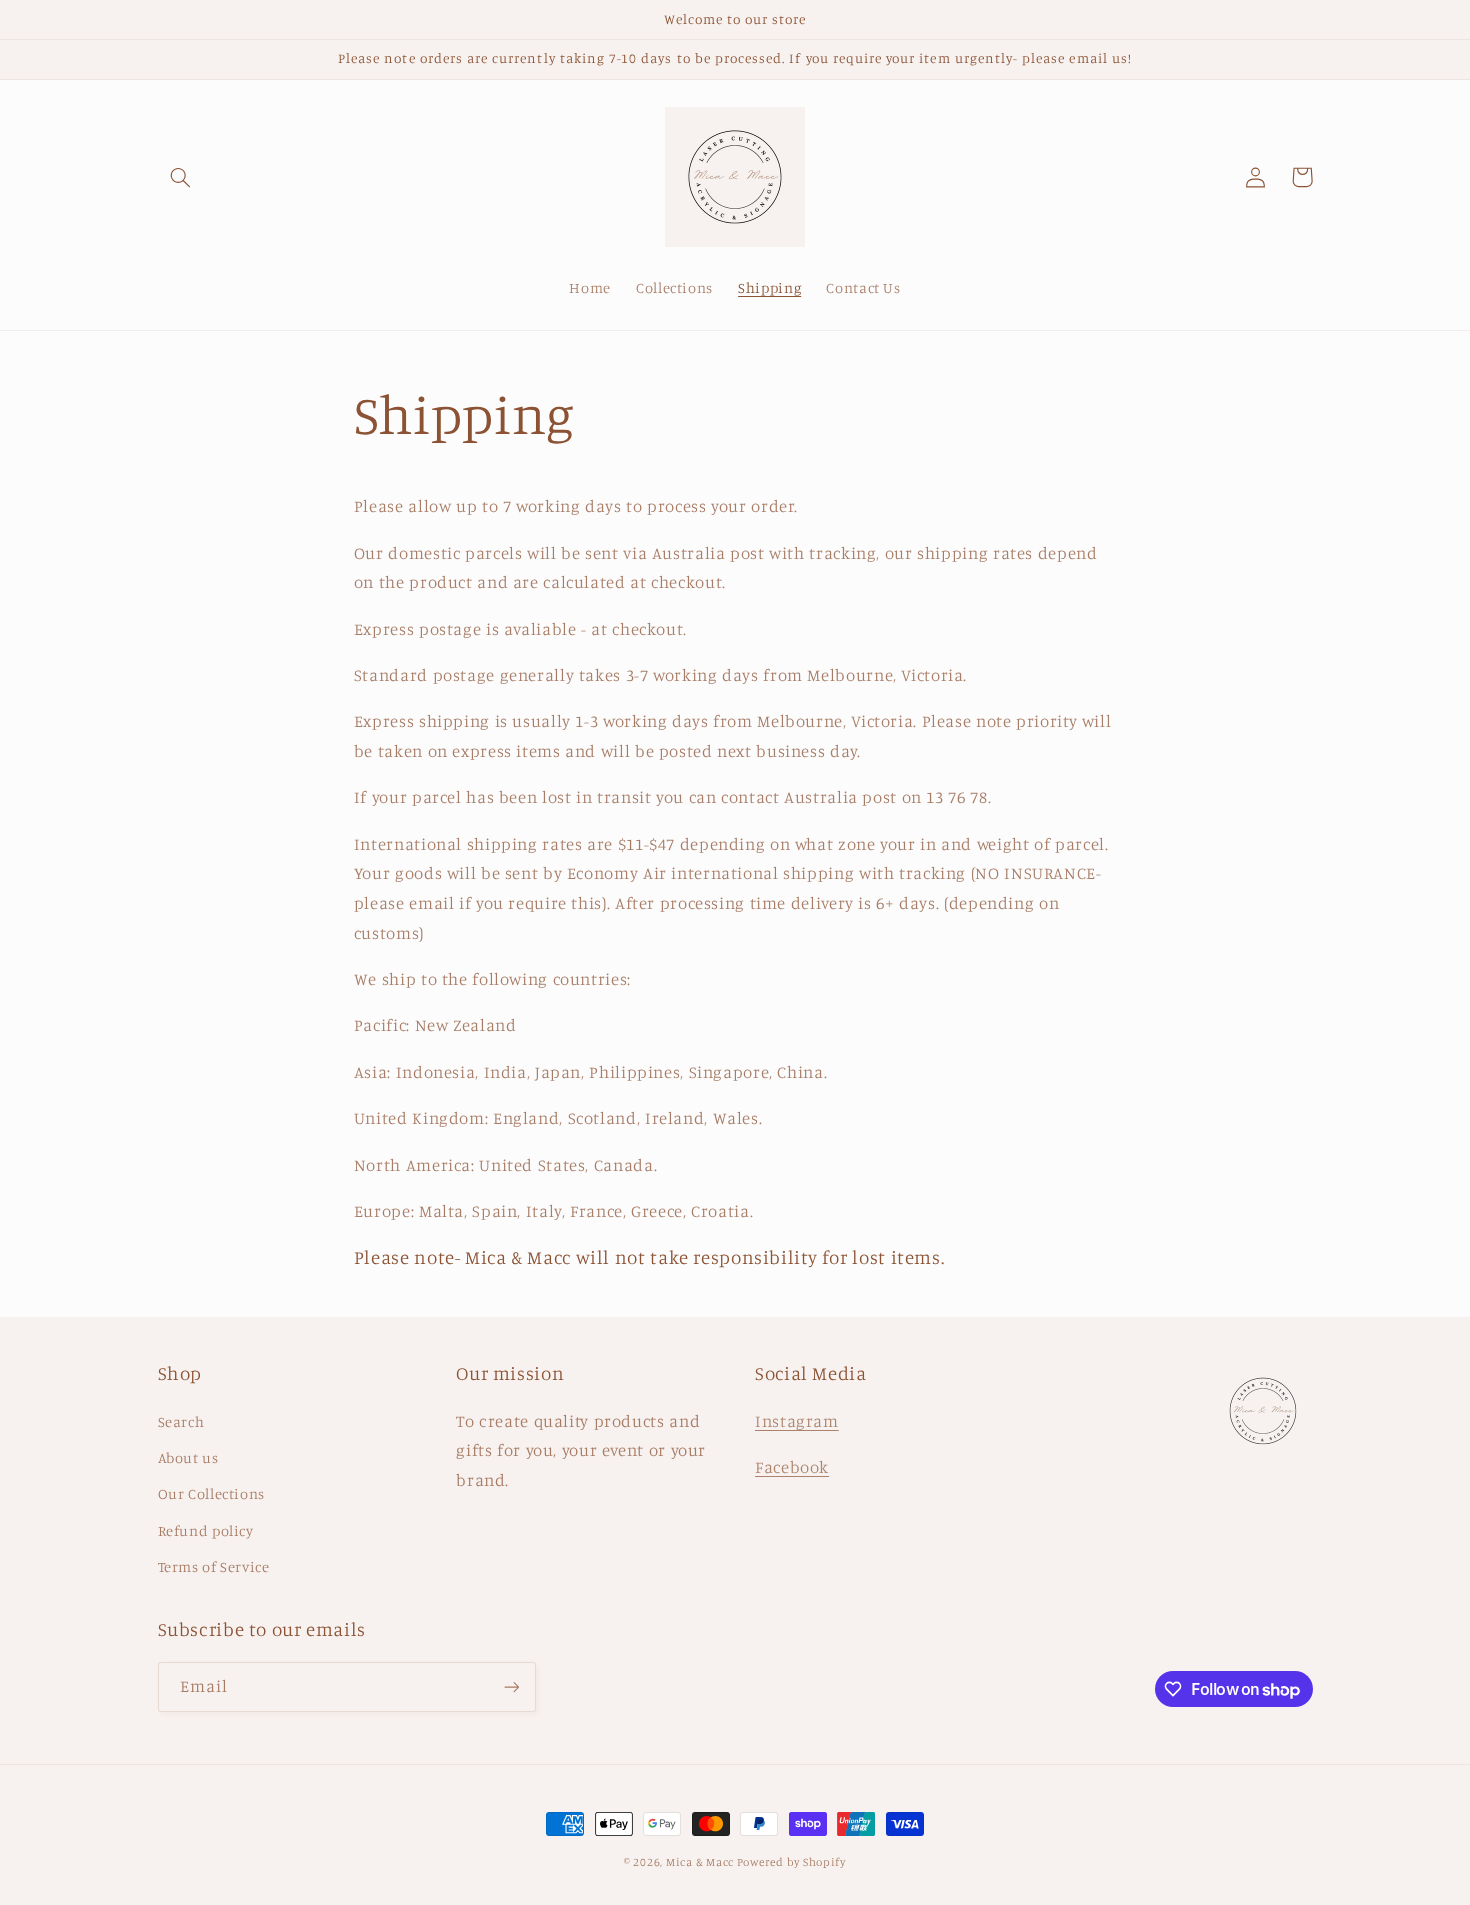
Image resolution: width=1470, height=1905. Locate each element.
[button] (181, 177)
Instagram (797, 1421)
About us (188, 1457)
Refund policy (206, 1530)
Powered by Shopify (791, 1862)
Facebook (792, 1467)
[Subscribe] (511, 1686)
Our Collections (211, 1493)
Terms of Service (214, 1566)
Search (181, 1421)
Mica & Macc (701, 1862)
